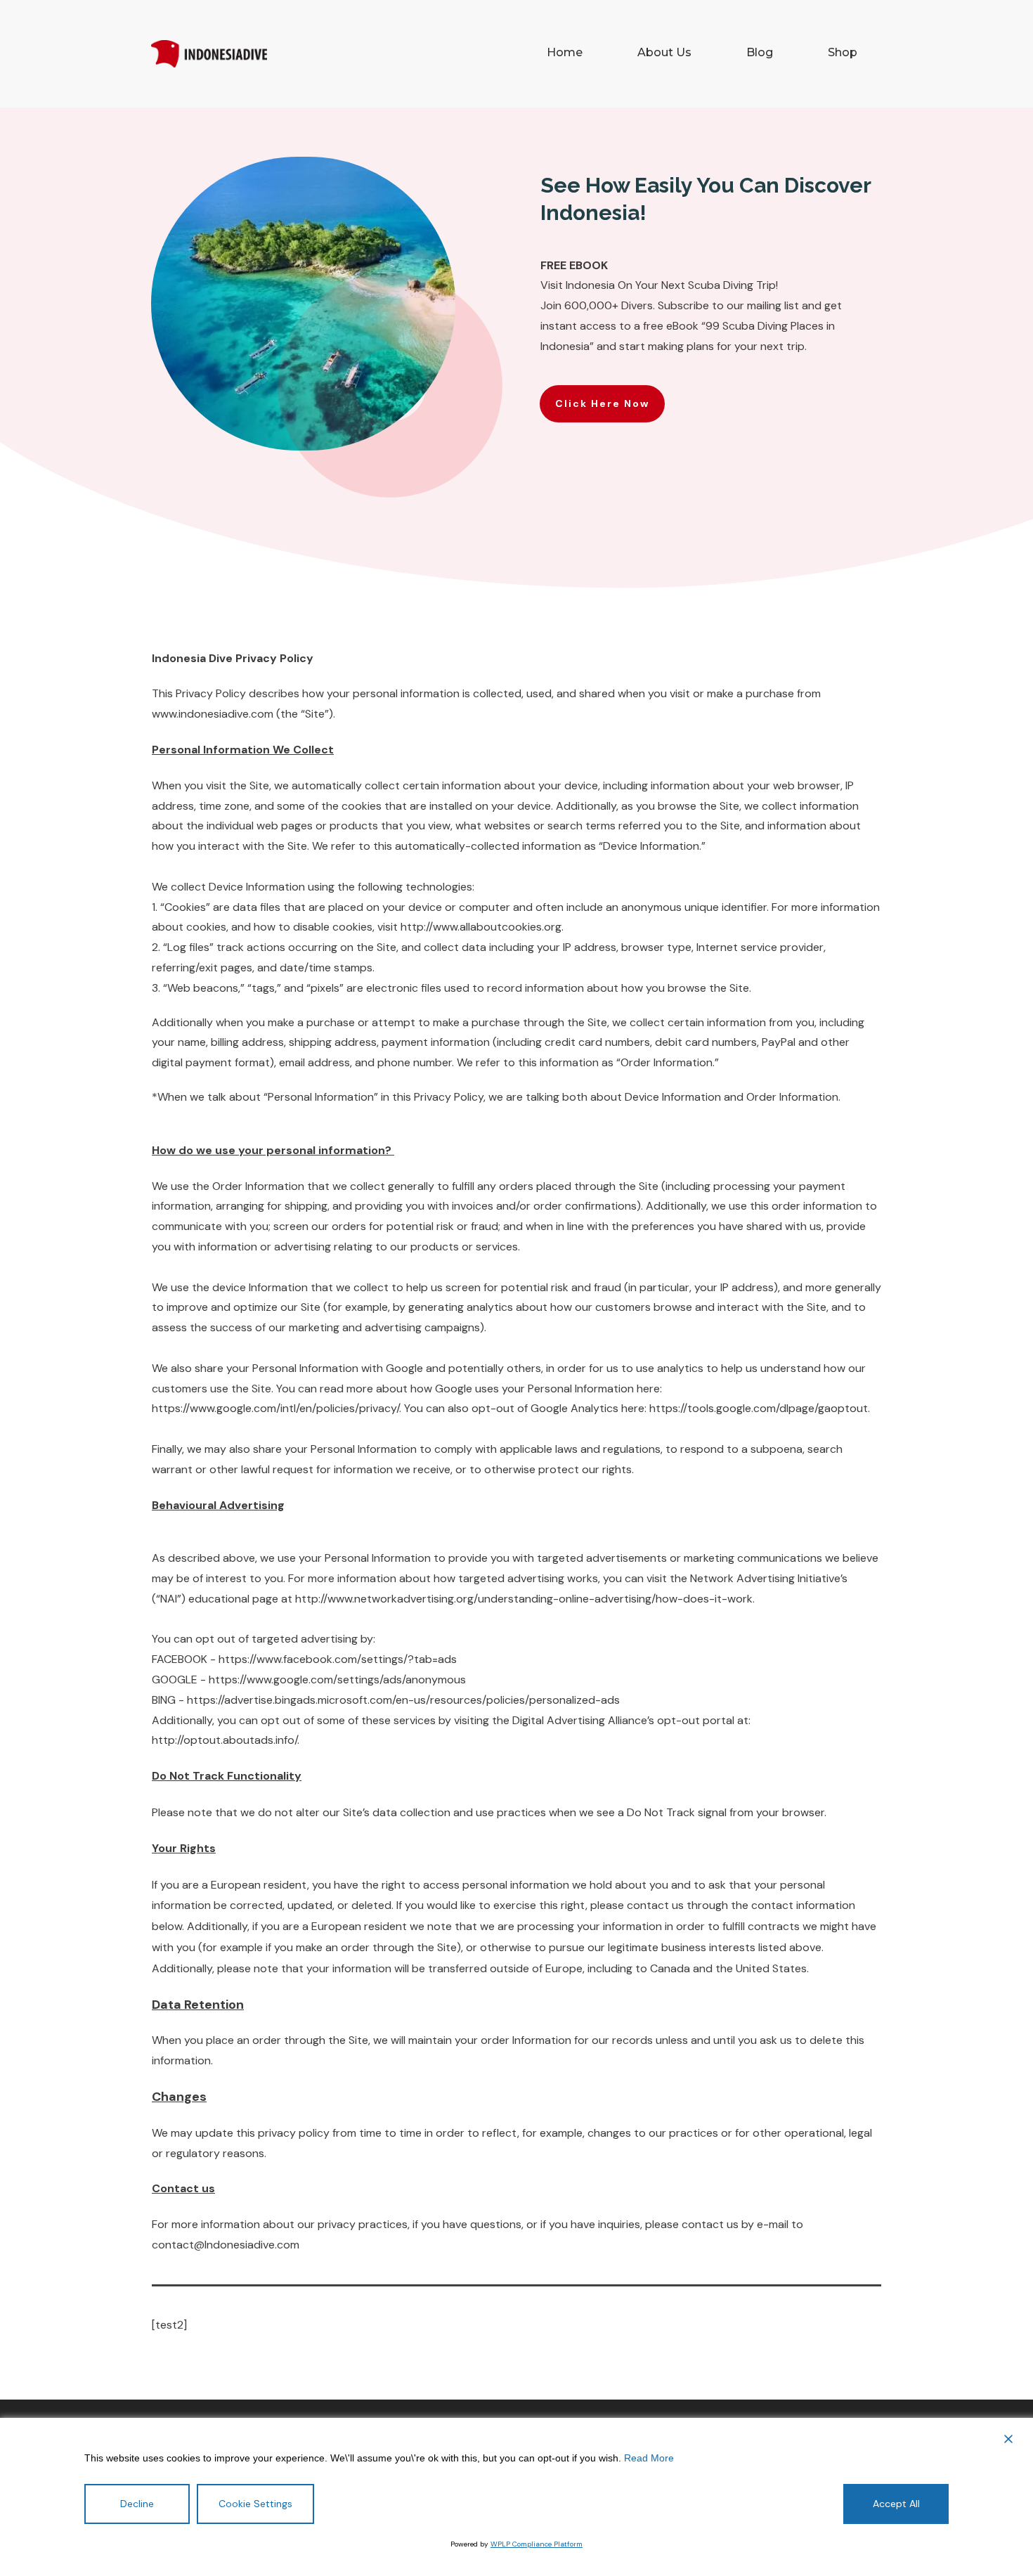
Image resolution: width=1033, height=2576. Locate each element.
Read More (649, 2458)
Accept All (896, 2504)
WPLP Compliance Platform (537, 2544)
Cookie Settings (255, 2504)
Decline (137, 2504)
